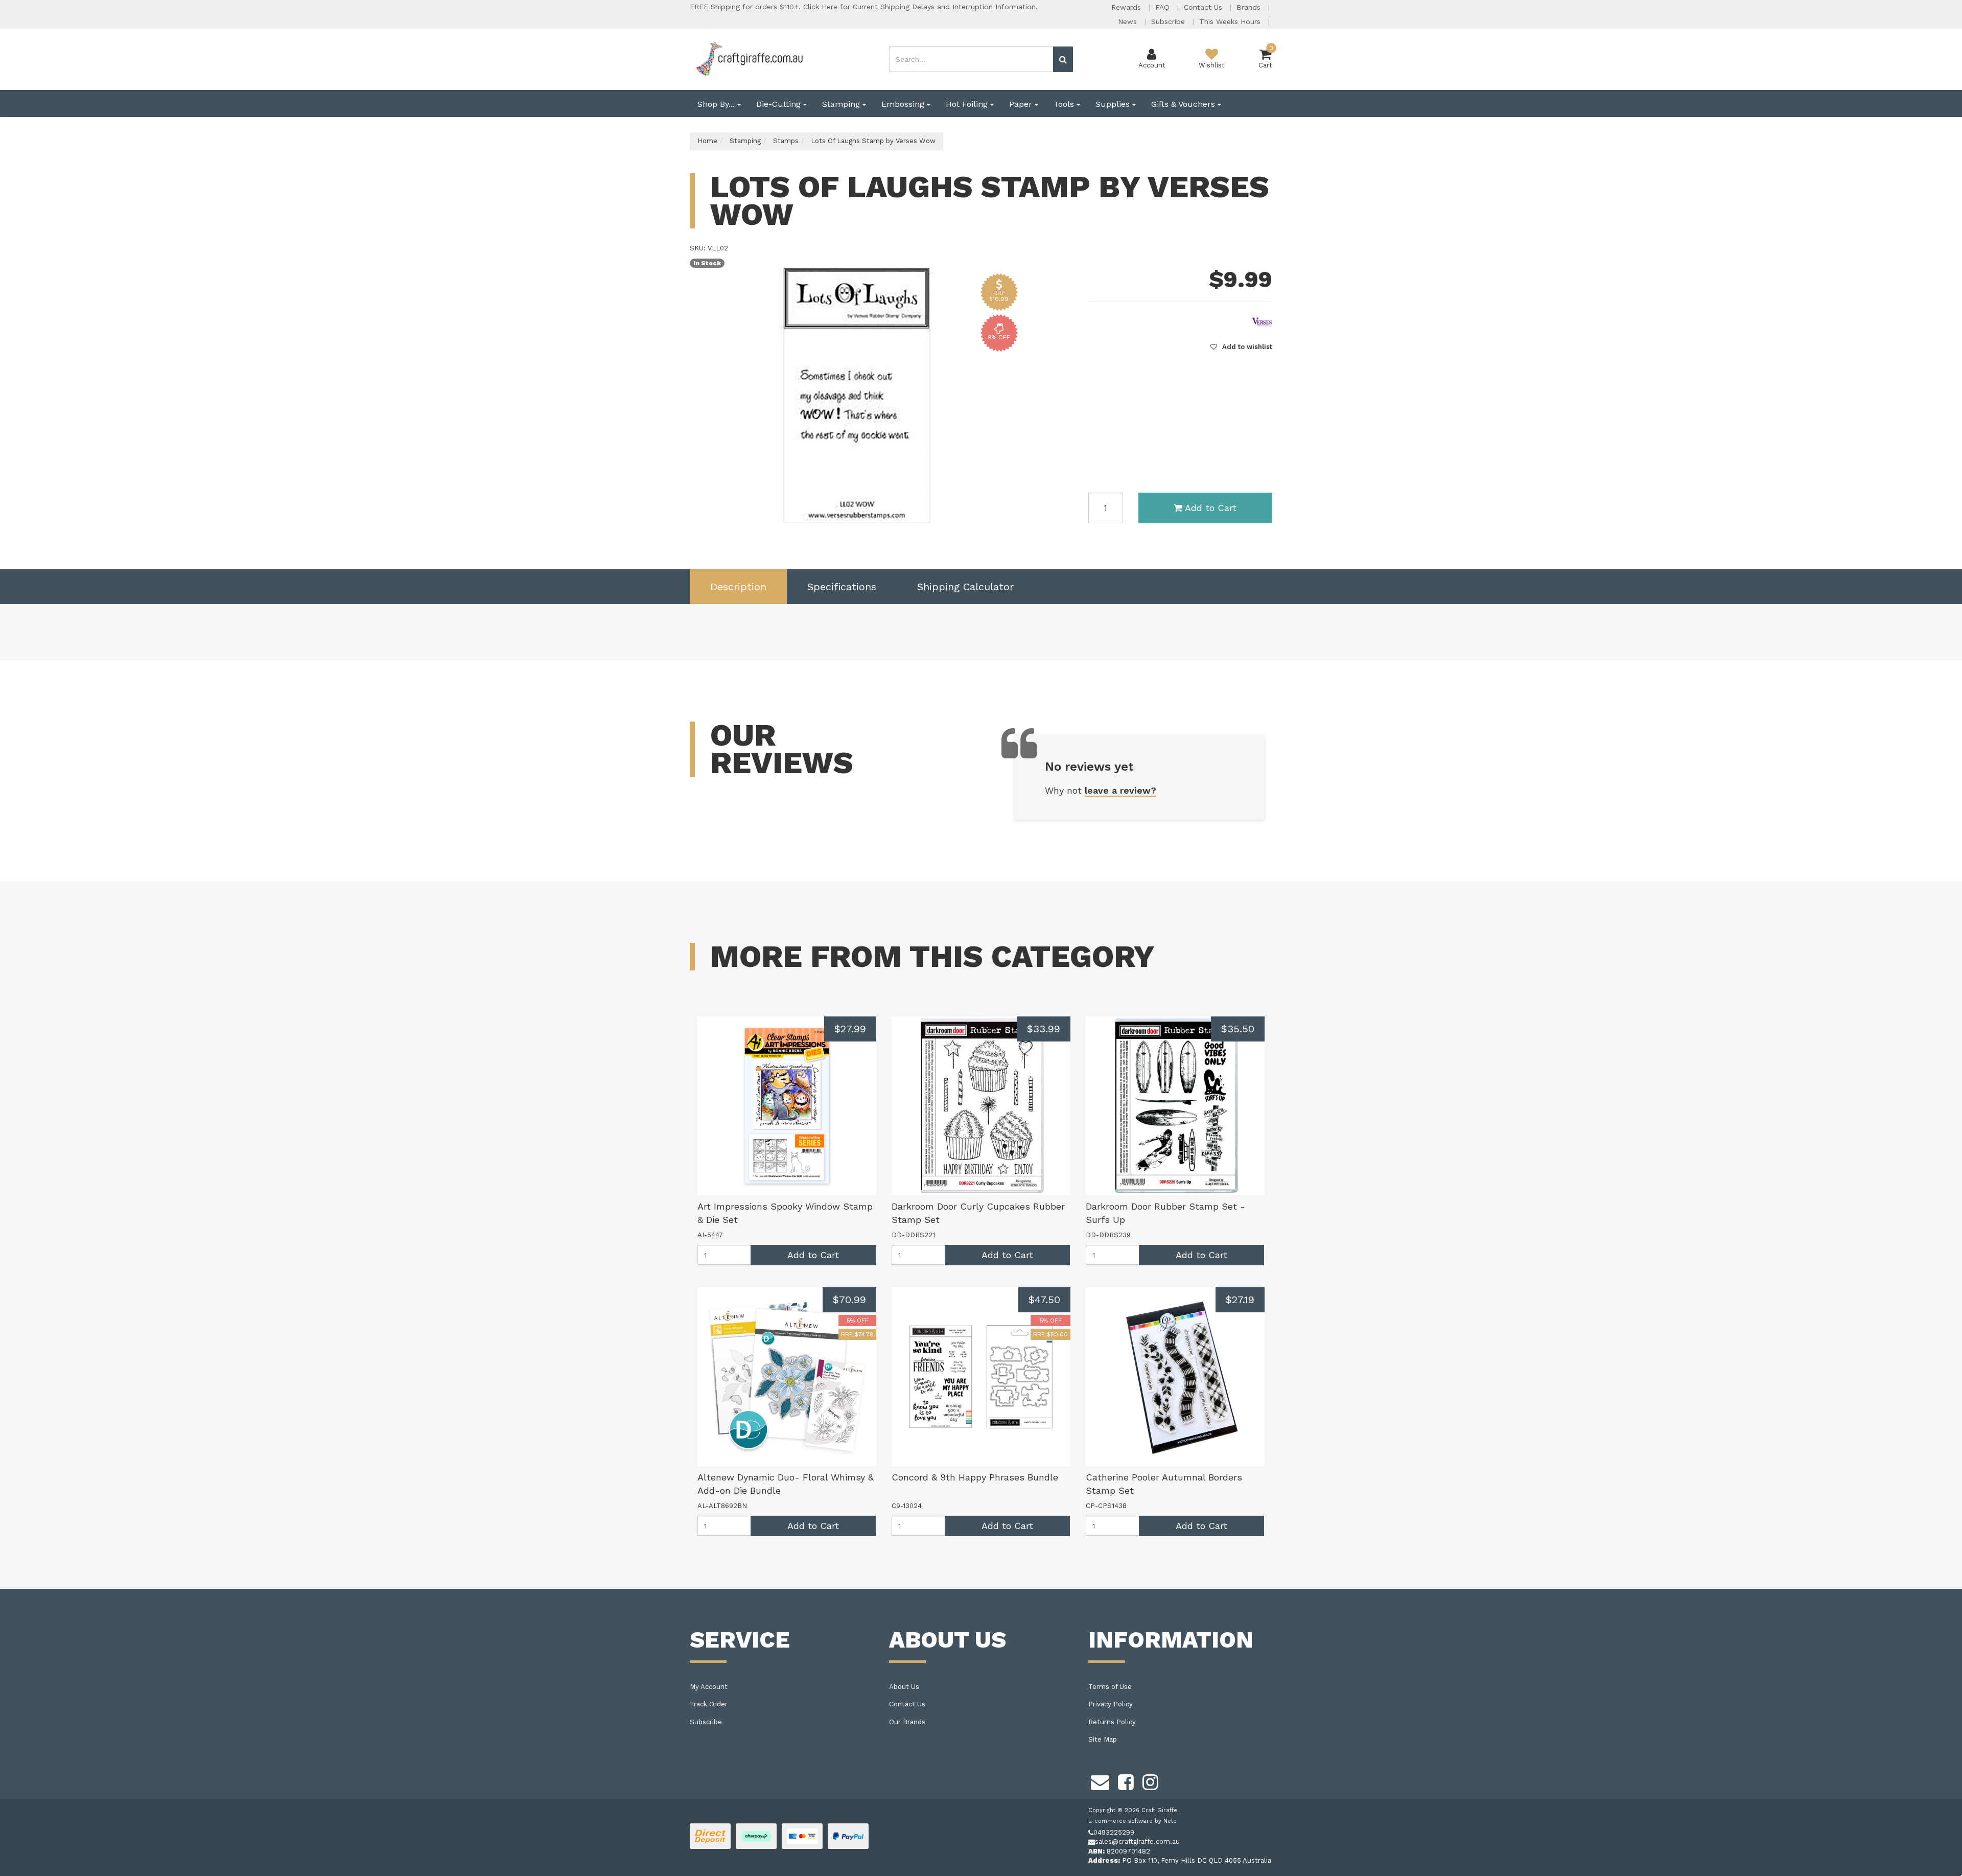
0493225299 (1114, 1832)
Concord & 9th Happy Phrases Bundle (975, 1477)
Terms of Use (1110, 1687)
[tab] (738, 587)
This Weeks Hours (1231, 21)
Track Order (709, 1704)
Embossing (904, 104)
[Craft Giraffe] (749, 59)
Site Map (1103, 1739)
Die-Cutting (780, 104)
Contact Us (1204, 7)
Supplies (1114, 104)
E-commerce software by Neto (1132, 1821)
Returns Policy (1112, 1722)
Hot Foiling (968, 104)
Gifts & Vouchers (1184, 104)
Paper (1022, 104)
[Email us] (1100, 1781)
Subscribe (1169, 21)
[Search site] (1063, 59)
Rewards (1127, 7)
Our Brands (907, 1722)
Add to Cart (1211, 508)
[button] (1241, 347)
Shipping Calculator (965, 587)
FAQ (1164, 7)
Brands (1250, 7)
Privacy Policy (1111, 1704)
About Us (904, 1687)
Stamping (842, 104)
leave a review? (1120, 790)
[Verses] (1262, 321)
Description (738, 587)
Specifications (842, 587)
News (1129, 21)
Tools (1065, 104)
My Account (709, 1687)
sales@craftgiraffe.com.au (1137, 1842)
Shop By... (717, 104)
